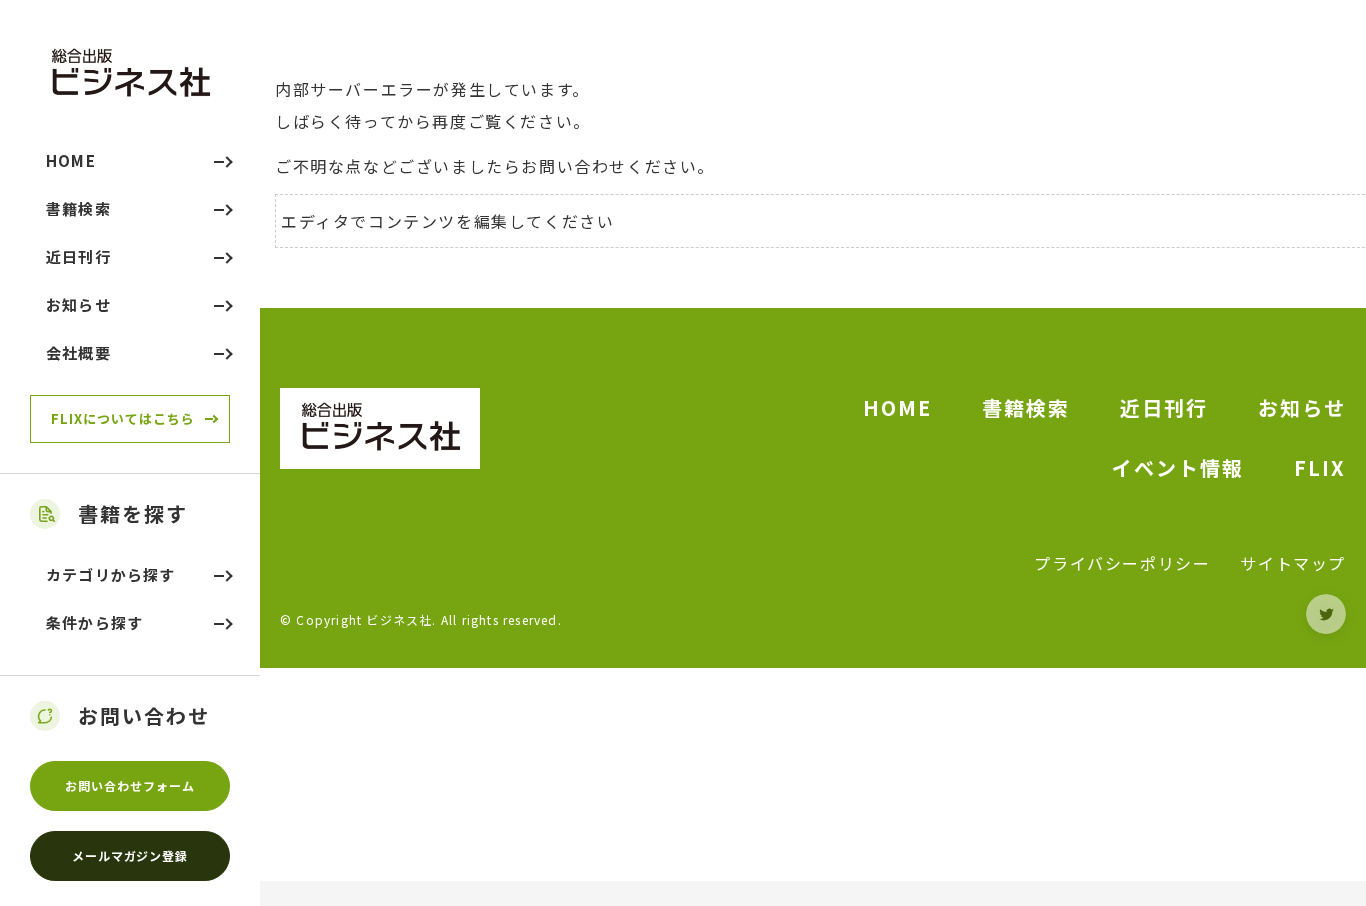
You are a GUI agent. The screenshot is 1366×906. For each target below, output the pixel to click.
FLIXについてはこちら (123, 418)
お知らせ (1302, 407)
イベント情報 (1178, 467)
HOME (897, 407)
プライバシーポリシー (1122, 563)
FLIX (1320, 467)
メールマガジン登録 (130, 855)
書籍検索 (1026, 407)
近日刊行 (1164, 407)
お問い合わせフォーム (130, 785)
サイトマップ (1293, 563)
